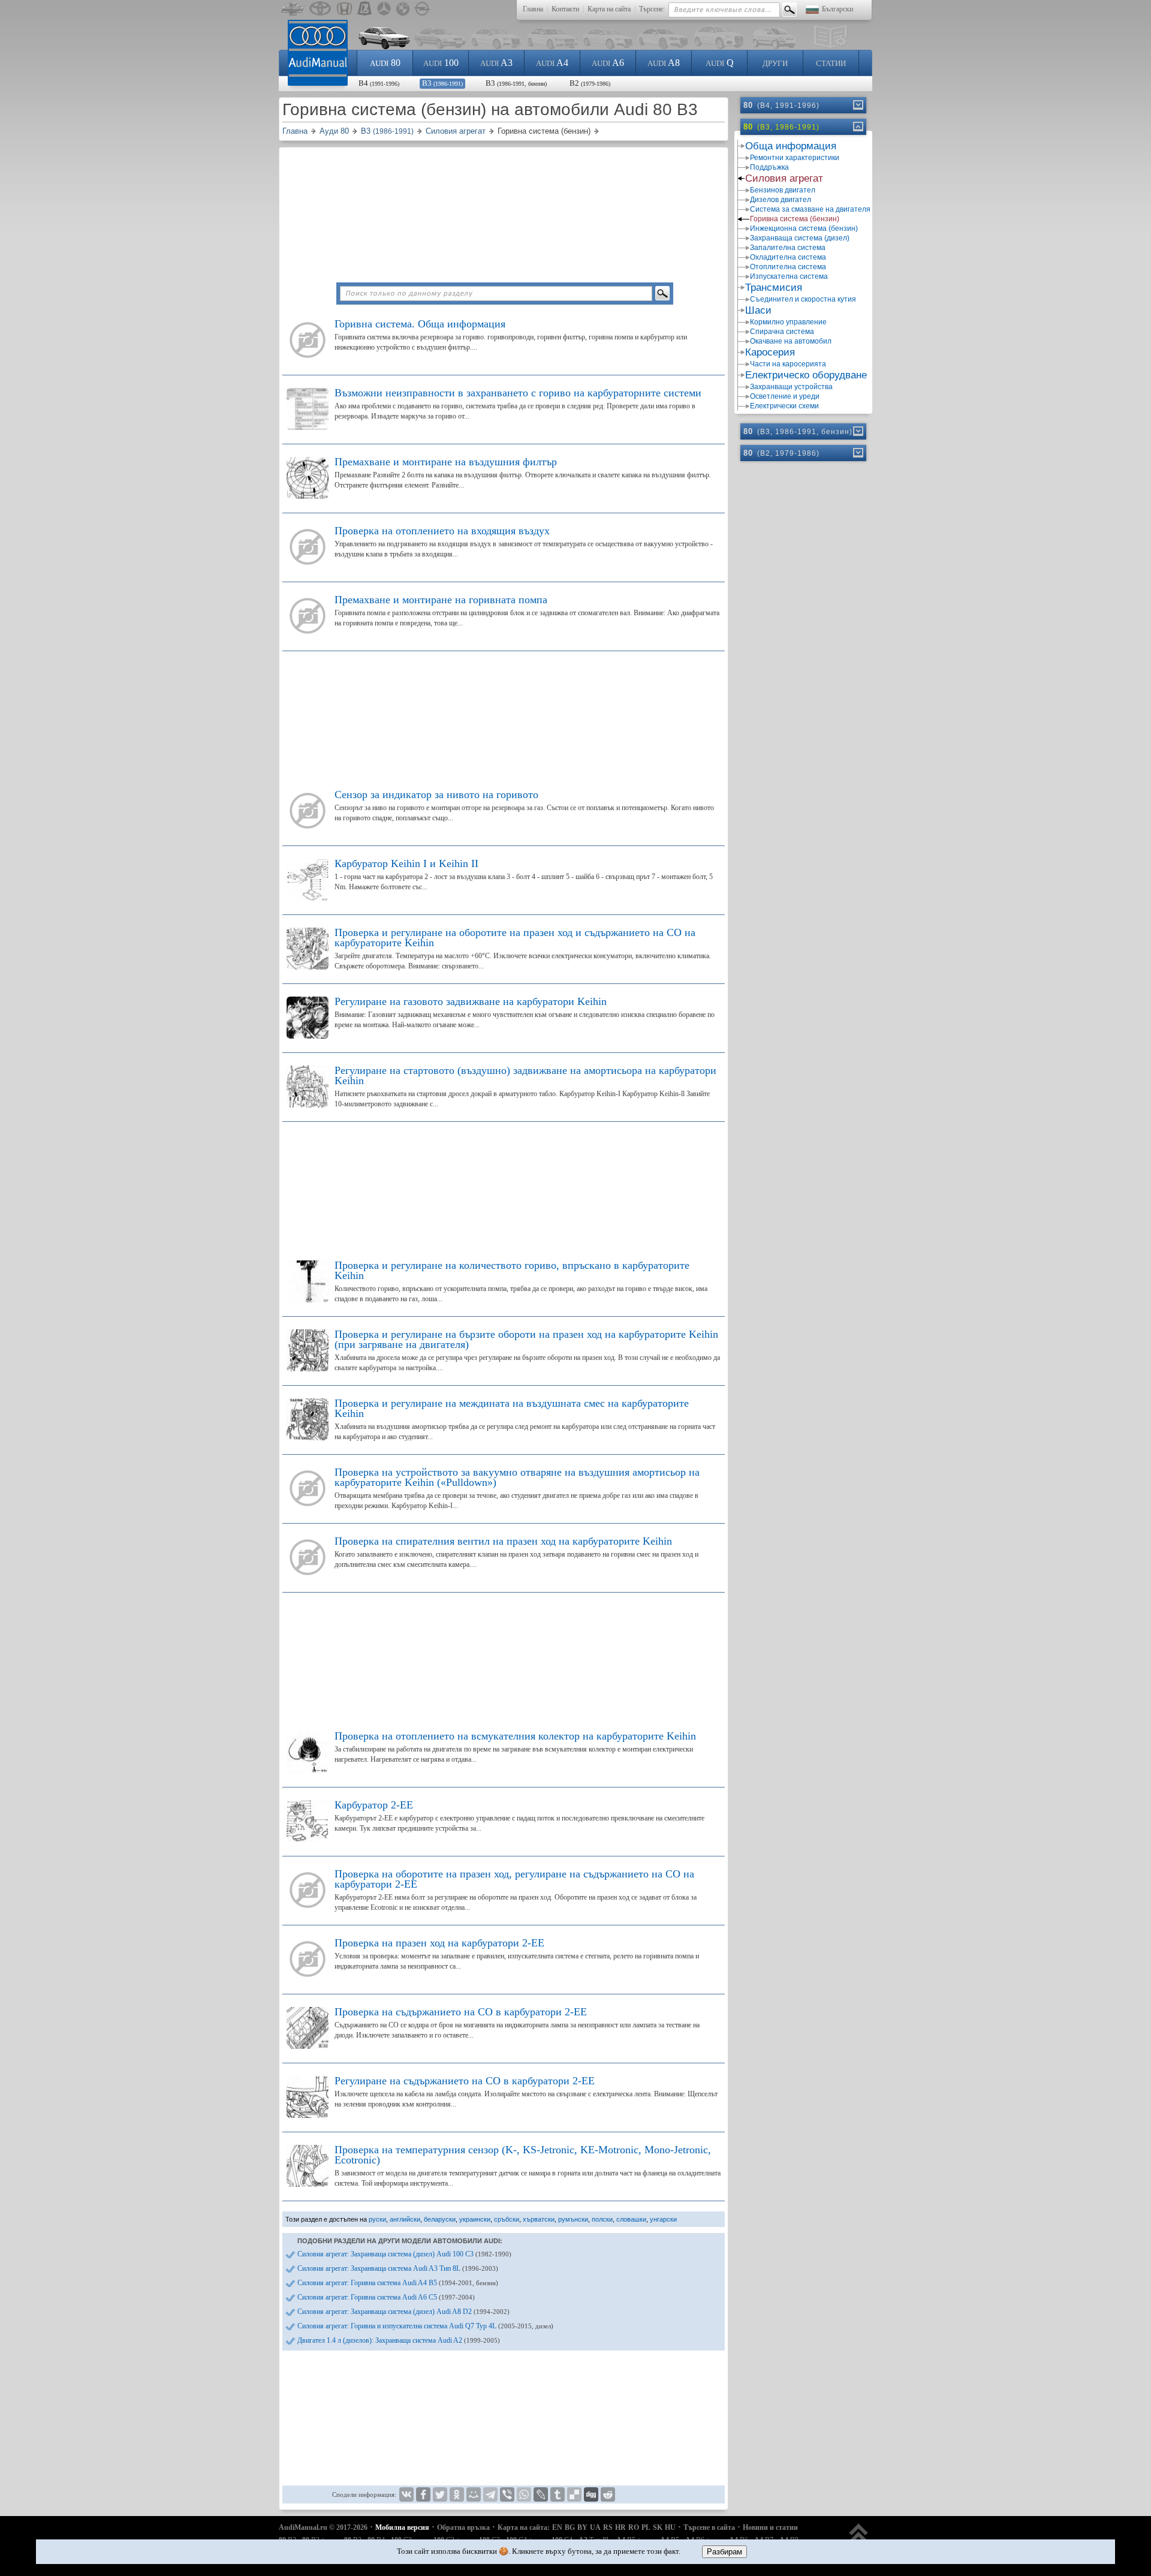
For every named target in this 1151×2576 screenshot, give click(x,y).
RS (608, 2527)
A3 (496, 63)
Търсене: (652, 9)
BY (582, 2527)
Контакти (565, 9)
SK (658, 2527)
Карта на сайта (609, 9)
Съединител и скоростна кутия (803, 299)
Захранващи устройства (791, 387)
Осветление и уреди (785, 396)
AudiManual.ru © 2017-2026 (323, 2527)
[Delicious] (574, 2494)
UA (595, 2527)
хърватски (539, 2219)
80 (385, 63)
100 (441, 63)
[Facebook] (423, 2494)
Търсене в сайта (709, 2527)
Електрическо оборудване (806, 375)
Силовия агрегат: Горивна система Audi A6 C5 (386, 2297)
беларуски (440, 2219)
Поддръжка (769, 167)
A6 (608, 63)
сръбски (507, 2219)
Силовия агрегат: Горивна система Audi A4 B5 (398, 2283)
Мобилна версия (402, 2527)
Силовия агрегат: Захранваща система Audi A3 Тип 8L (398, 2268)
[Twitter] (440, 2494)
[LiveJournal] (541, 2494)
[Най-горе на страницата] (859, 2539)
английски (405, 2219)
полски (602, 2219)
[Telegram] (490, 2494)
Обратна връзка (463, 2527)
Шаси (758, 310)
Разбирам (724, 2552)
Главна (533, 9)
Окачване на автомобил (791, 341)
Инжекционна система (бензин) (804, 228)
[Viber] (507, 2494)
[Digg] (591, 2494)
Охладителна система (788, 257)
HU (670, 2527)
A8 (664, 63)
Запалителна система (788, 248)
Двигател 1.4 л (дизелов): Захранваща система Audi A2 (399, 2340)
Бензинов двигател (783, 190)
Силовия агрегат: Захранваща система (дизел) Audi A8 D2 (403, 2312)
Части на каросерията (788, 364)
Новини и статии (770, 2527)
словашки (631, 2219)
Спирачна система (782, 332)
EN (557, 2527)
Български (837, 9)
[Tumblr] (558, 2494)
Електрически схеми (784, 406)
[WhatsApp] (524, 2494)
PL (646, 2527)
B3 (442, 83)
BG (570, 2527)
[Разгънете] (857, 105)
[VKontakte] (406, 2494)
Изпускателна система (789, 276)
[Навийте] (857, 127)
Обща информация (791, 146)
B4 (379, 83)
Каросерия (770, 352)
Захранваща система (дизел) (800, 238)
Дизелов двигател (781, 200)
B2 (590, 83)
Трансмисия (774, 288)
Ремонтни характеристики (795, 158)
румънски (573, 2219)
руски (377, 2219)
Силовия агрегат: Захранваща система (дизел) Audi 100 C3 (404, 2254)
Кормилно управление (788, 322)
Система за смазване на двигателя (810, 209)
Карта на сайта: (524, 2527)
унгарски (663, 2219)
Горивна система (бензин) (795, 219)
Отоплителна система (788, 267)
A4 (552, 63)
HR (620, 2527)
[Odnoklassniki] (457, 2494)
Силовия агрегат (784, 178)
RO (634, 2527)
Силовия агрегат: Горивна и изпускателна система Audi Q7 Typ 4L (425, 2326)
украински (475, 2219)
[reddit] (608, 2494)
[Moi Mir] (474, 2494)
